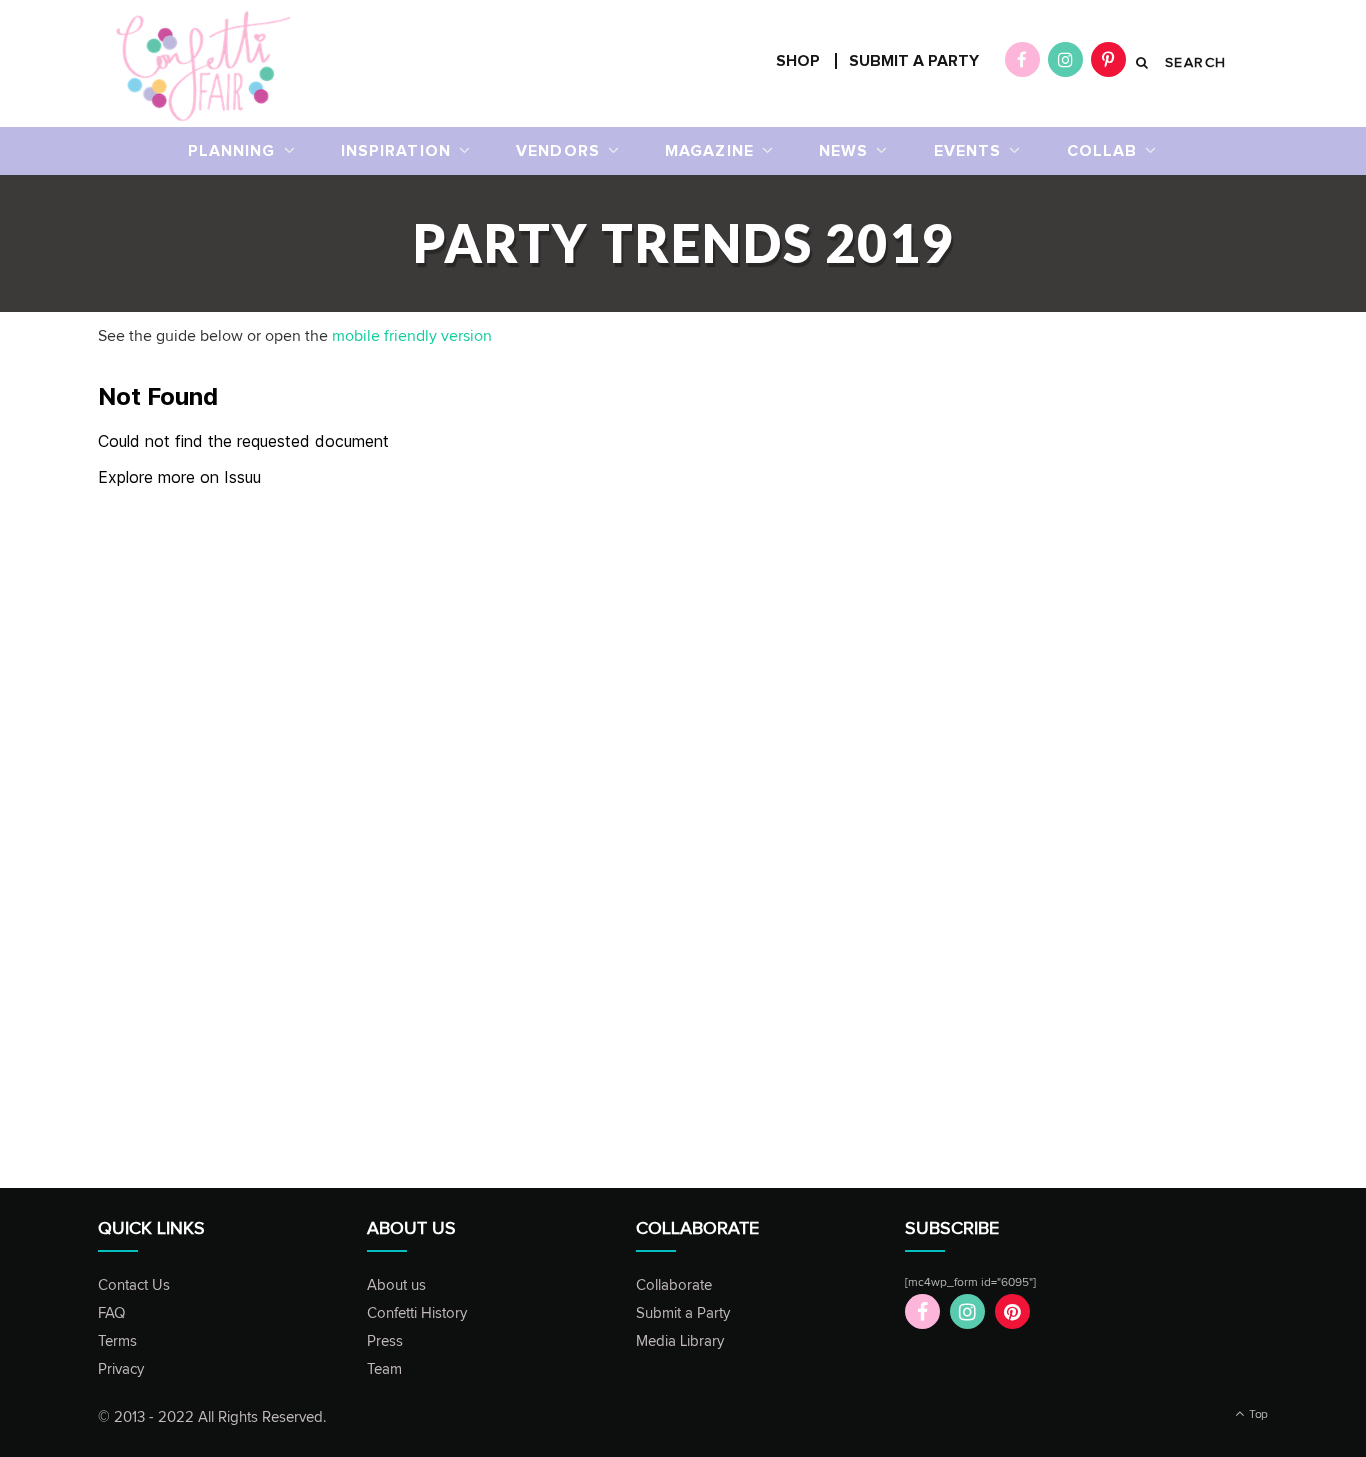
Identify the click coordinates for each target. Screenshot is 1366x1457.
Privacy (121, 1369)
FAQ (111, 1313)
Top (1257, 1415)
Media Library (680, 1341)
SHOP (798, 61)
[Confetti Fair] (203, 64)
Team (384, 1369)
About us (396, 1285)
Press (385, 1341)
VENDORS (558, 151)
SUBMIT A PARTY (914, 61)
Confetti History (417, 1313)
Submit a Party (683, 1313)
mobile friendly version (412, 336)
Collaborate (674, 1285)
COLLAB (1102, 151)
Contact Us (134, 1285)
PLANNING (232, 151)
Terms (117, 1341)
